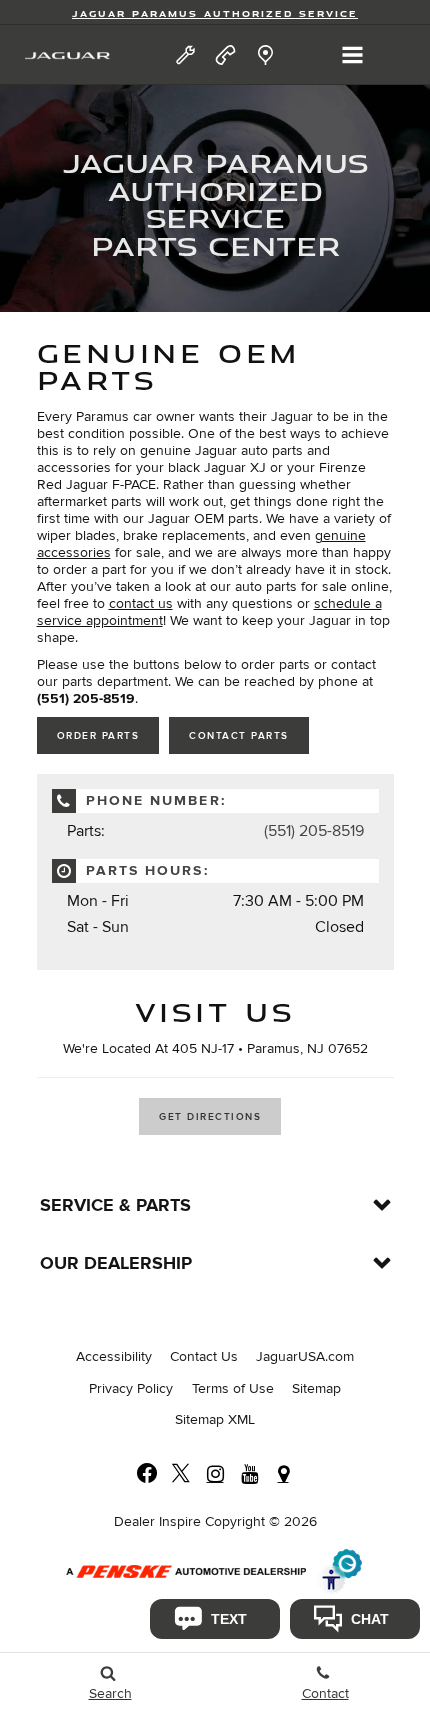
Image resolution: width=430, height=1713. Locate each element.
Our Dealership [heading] (116, 1264)
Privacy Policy (131, 1388)
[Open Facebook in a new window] (147, 1474)
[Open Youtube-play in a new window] (249, 1474)
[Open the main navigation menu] (352, 55)
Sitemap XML (215, 1419)
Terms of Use (233, 1388)
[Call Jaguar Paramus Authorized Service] (225, 55)
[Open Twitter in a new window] (181, 1474)
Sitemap (316, 1388)
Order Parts (98, 736)
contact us (141, 603)
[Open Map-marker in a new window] (283, 1474)
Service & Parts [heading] (115, 1206)
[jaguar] (67, 55)
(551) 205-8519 (314, 831)
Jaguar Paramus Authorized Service (215, 13)
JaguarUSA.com (305, 1356)
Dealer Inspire (157, 1521)
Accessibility (114, 1356)
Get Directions (210, 1117)
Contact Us (204, 1356)
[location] (265, 55)
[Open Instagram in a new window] (215, 1474)
